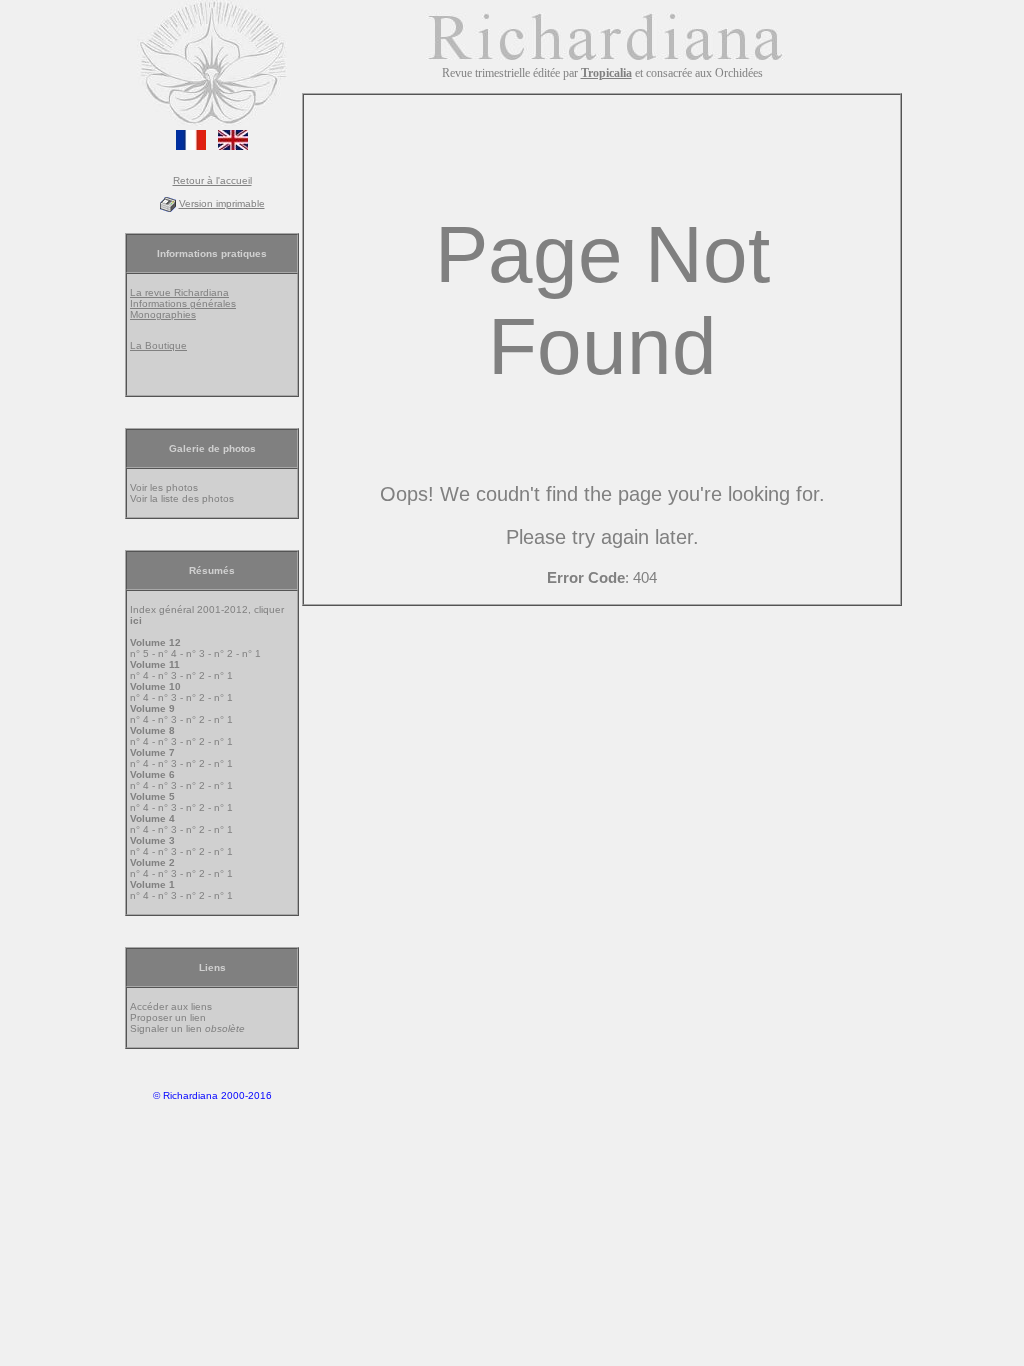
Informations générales (183, 303)
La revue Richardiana (179, 292)
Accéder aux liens (171, 1006)
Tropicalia (606, 73)
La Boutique (158, 345)
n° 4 (167, 653)
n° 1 (251, 653)
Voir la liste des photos (182, 498)
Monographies (163, 314)
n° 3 (195, 653)
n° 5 (139, 653)
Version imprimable (222, 203)
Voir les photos (164, 487)
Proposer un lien (168, 1017)
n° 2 (223, 653)
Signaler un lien (187, 1028)
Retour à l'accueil (212, 180)
